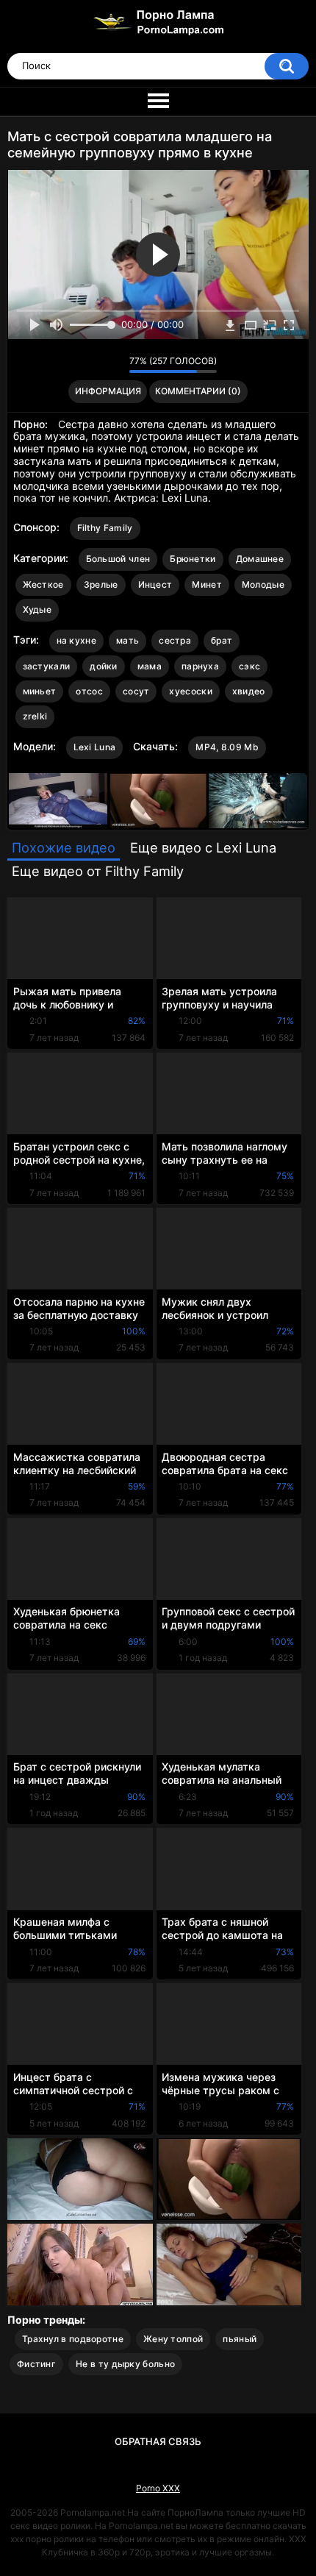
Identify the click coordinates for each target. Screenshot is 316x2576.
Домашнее (260, 559)
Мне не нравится (114, 365)
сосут (136, 691)
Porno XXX (158, 2488)
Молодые (263, 584)
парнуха (200, 666)
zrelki (35, 716)
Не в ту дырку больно (125, 2364)
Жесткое (43, 584)
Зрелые (101, 584)
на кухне (76, 640)
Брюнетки (193, 559)
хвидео (249, 691)
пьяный (240, 2339)
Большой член (118, 559)
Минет (207, 584)
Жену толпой (173, 2339)
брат (222, 640)
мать (128, 640)
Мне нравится (95, 365)
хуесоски (190, 691)
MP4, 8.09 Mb (227, 747)
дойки (104, 666)
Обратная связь (158, 2441)
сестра (175, 640)
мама (150, 666)
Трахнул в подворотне (73, 2339)
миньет (40, 691)
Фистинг (36, 2364)
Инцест (155, 584)
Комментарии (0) (198, 391)
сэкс (249, 666)
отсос (89, 691)
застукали (47, 666)
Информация (108, 391)
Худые (37, 609)
